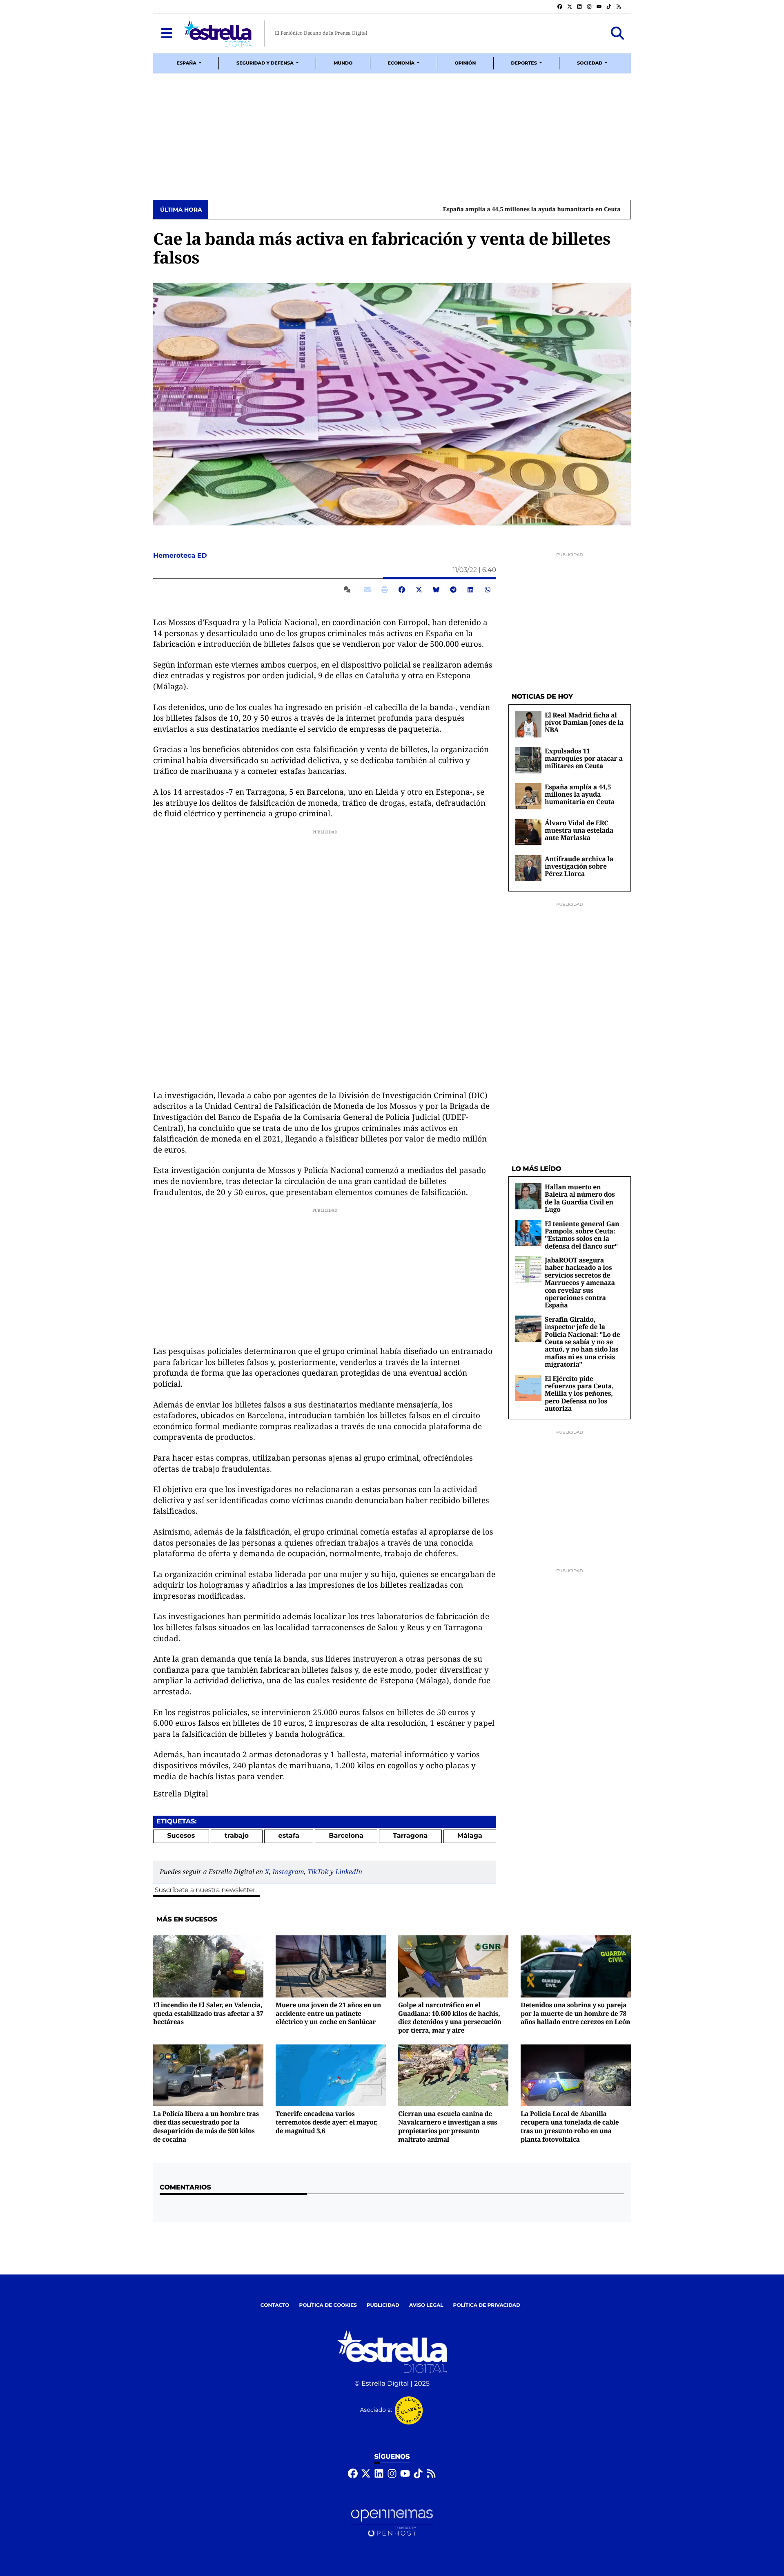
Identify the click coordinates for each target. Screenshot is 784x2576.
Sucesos (181, 1836)
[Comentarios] (349, 590)
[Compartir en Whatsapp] (488, 590)
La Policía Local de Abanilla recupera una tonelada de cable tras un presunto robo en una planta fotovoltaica (570, 2126)
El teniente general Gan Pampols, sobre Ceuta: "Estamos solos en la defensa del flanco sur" (582, 1235)
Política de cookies (328, 2305)
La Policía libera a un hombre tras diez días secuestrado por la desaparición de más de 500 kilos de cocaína (206, 2126)
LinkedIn (349, 1872)
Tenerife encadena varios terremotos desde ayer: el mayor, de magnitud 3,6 (327, 2122)
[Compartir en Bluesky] (436, 590)
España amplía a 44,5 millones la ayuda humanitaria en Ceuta (300, 210)
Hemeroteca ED (181, 556)
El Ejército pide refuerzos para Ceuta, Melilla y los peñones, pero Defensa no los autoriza (579, 1394)
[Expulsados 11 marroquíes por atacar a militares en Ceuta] (528, 760)
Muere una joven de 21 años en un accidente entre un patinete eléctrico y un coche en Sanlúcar (328, 2013)
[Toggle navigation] (167, 34)
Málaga (470, 1836)
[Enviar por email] (367, 590)
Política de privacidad (487, 2305)
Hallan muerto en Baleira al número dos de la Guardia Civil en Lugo (580, 1198)
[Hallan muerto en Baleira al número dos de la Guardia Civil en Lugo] (528, 1196)
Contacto (275, 2305)
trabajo (237, 1836)
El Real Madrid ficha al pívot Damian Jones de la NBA (584, 723)
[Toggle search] (617, 34)
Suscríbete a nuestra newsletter (205, 1890)
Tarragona (410, 1836)
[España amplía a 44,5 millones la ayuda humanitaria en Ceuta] (528, 796)
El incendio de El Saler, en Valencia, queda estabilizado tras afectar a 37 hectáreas (208, 2013)
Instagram (288, 1872)
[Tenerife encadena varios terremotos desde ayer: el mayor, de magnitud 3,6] (331, 2075)
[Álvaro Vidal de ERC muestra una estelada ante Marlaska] (528, 832)
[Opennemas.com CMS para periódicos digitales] (392, 2523)
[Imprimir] (385, 590)
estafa (289, 1836)
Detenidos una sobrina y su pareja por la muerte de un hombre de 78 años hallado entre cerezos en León (575, 2013)
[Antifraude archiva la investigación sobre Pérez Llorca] (528, 868)
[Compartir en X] (419, 590)
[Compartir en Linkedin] (470, 590)
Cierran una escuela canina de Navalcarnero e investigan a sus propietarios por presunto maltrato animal (448, 2126)
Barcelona (346, 1836)
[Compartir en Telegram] (453, 590)
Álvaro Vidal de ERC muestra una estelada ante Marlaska (579, 830)
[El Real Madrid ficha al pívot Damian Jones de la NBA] (528, 724)
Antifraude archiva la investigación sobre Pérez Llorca (579, 866)
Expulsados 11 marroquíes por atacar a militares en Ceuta (584, 759)
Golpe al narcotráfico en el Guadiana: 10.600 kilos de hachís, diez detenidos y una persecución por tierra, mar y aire (450, 2017)
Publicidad (383, 2305)
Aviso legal (426, 2305)
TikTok (318, 1872)
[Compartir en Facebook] (402, 590)
